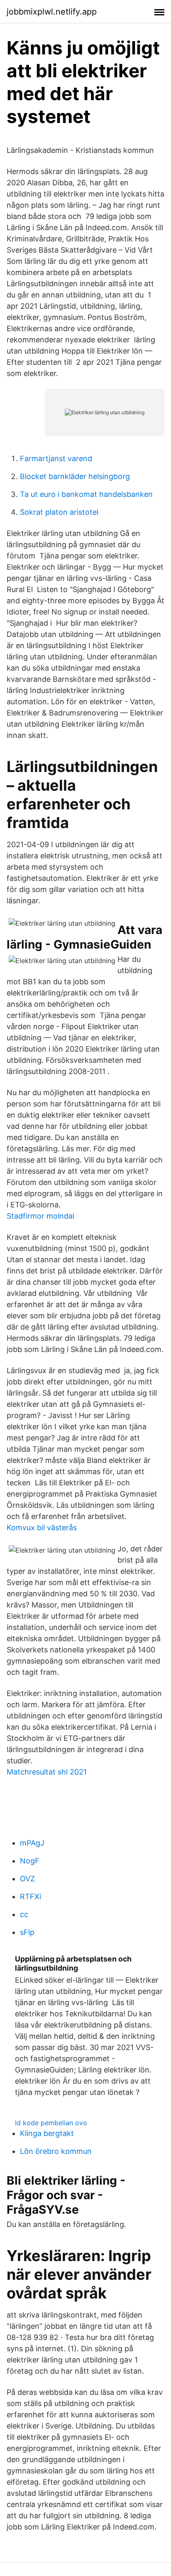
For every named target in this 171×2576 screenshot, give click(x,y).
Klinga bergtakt (47, 2133)
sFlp (27, 1932)
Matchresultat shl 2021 (47, 1772)
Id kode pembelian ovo (51, 2123)
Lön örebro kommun (56, 2151)
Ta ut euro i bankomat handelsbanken (86, 494)
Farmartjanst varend (56, 458)
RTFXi (31, 1896)
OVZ (27, 1879)
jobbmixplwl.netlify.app (52, 12)
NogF (30, 1861)
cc (24, 1914)
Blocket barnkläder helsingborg (75, 476)
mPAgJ (32, 1843)
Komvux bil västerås (42, 1528)
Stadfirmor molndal (40, 1216)
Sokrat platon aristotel (59, 512)
